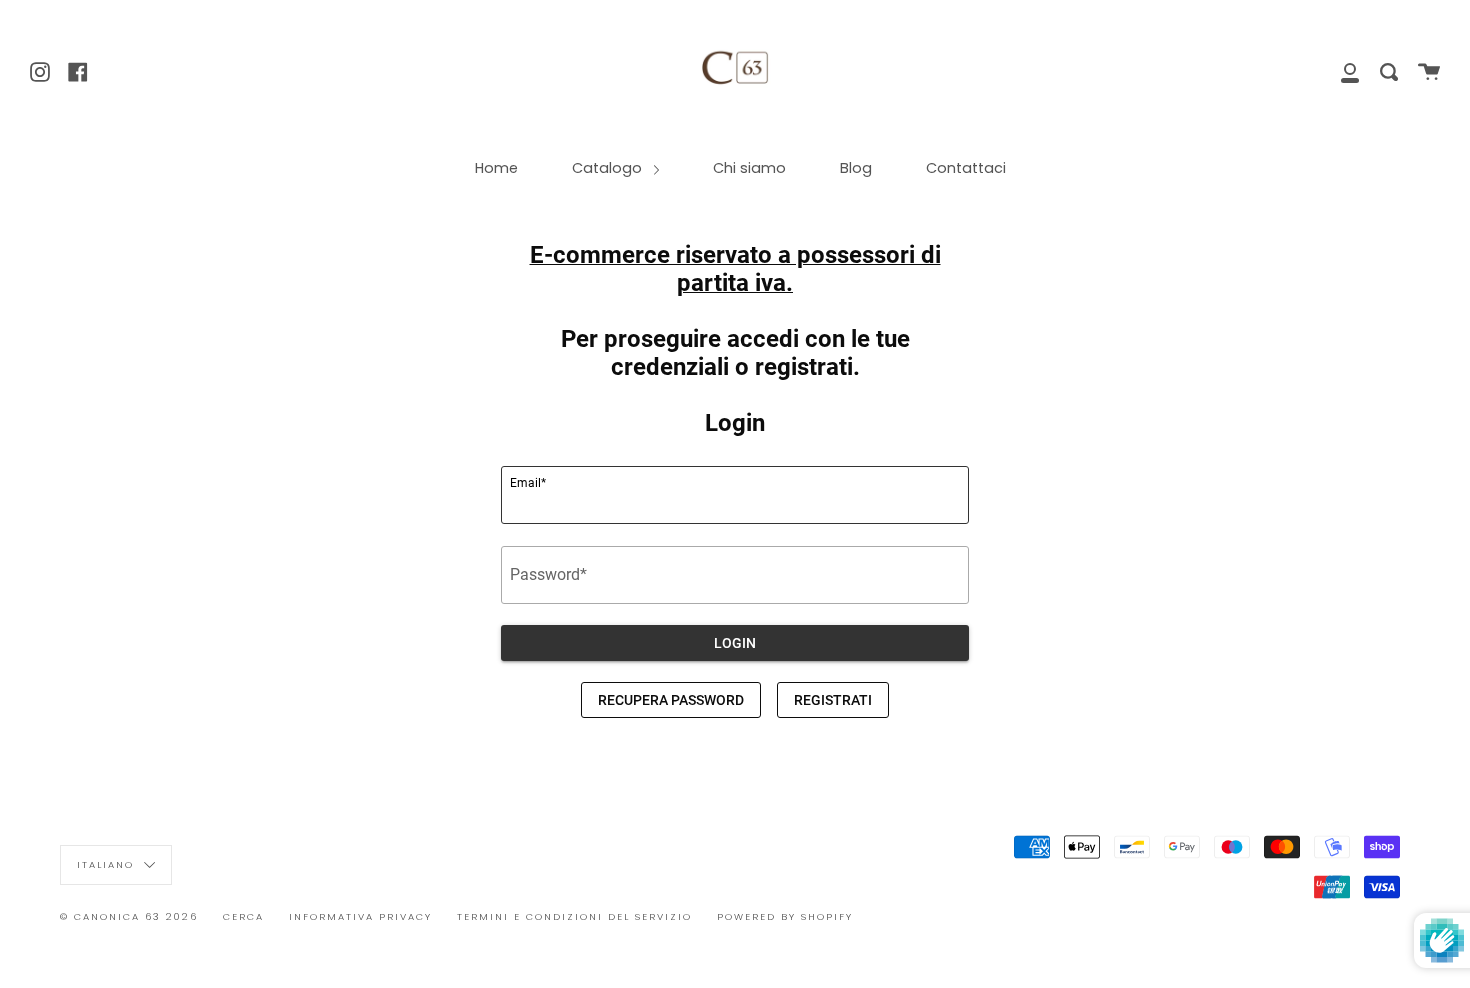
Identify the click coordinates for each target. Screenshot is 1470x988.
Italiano (108, 863)
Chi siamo (749, 168)
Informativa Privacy (360, 916)
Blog (856, 168)
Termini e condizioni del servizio (574, 916)
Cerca (243, 916)
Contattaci (966, 168)
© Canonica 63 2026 (129, 916)
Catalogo (609, 168)
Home (496, 168)
